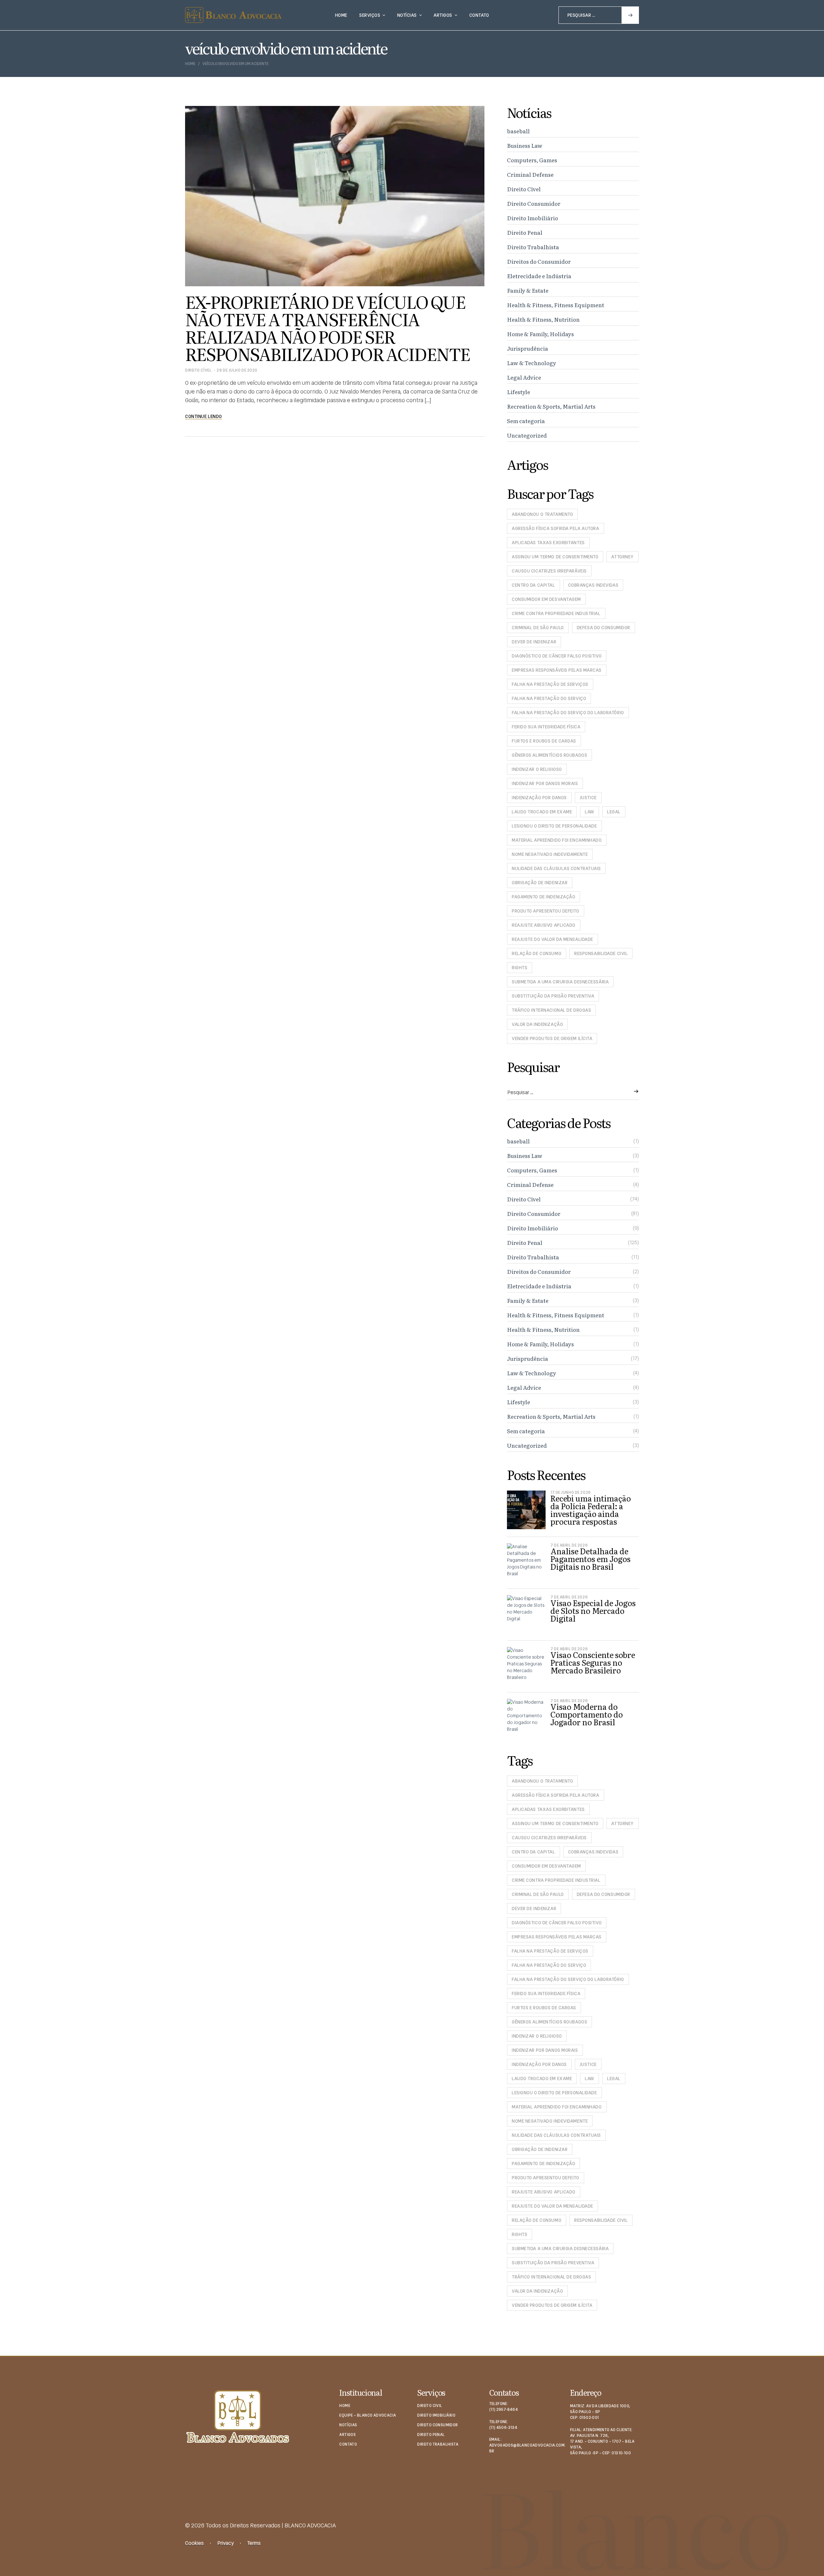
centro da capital (534, 585)
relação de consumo (537, 953)
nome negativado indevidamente (550, 854)
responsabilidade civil (601, 953)
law (590, 812)
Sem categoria (526, 421)
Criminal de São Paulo (538, 628)
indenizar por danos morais (545, 783)
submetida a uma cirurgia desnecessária (560, 982)
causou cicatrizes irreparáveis (549, 571)
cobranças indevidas (593, 585)
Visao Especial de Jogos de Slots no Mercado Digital (593, 1610)
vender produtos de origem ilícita (552, 1038)
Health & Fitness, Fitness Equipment (556, 305)
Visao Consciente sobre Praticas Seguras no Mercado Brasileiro (593, 1662)
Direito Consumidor (534, 203)
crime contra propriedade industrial (556, 613)
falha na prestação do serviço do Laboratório (568, 713)
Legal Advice (524, 377)
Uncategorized (527, 435)
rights (520, 968)
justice (588, 798)
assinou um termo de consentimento (555, 557)
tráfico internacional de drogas (551, 1010)
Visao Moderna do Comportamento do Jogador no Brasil (587, 1714)
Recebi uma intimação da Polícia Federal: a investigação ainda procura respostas (591, 1510)
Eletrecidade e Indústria (539, 276)
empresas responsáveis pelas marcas (557, 670)
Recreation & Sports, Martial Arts (551, 406)
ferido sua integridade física (546, 727)
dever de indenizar (534, 642)
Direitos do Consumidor (539, 261)
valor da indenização (537, 1024)
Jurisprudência (528, 348)
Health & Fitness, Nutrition (543, 319)
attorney (622, 557)
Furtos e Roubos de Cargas (544, 741)
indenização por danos (539, 798)
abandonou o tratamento (542, 514)
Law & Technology (532, 363)
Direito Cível (198, 370)
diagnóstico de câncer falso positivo (557, 656)
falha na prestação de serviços (550, 684)
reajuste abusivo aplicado (544, 925)
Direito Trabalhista (533, 247)
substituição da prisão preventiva (553, 996)
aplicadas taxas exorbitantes (548, 543)
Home (190, 64)
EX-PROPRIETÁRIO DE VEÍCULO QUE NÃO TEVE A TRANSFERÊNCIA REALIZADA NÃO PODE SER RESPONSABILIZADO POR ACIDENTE (328, 327)
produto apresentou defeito (546, 911)
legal (614, 812)
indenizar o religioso (537, 769)
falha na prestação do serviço (549, 698)
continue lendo (204, 416)
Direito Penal (525, 232)
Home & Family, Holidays (540, 334)
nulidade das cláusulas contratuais (556, 868)
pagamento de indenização (543, 897)
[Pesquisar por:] (599, 15)
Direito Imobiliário (533, 218)
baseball (518, 131)
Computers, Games (532, 160)
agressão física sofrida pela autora (556, 528)
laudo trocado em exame (542, 812)
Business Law (525, 145)
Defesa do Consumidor (604, 628)
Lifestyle (519, 392)
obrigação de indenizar (540, 883)
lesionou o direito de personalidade (554, 826)
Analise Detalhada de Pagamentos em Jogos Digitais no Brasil (590, 1559)
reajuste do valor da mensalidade (552, 939)
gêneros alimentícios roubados (549, 755)
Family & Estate (528, 290)
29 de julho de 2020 (237, 370)
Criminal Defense (530, 174)
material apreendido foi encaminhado (557, 840)
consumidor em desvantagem (546, 599)
